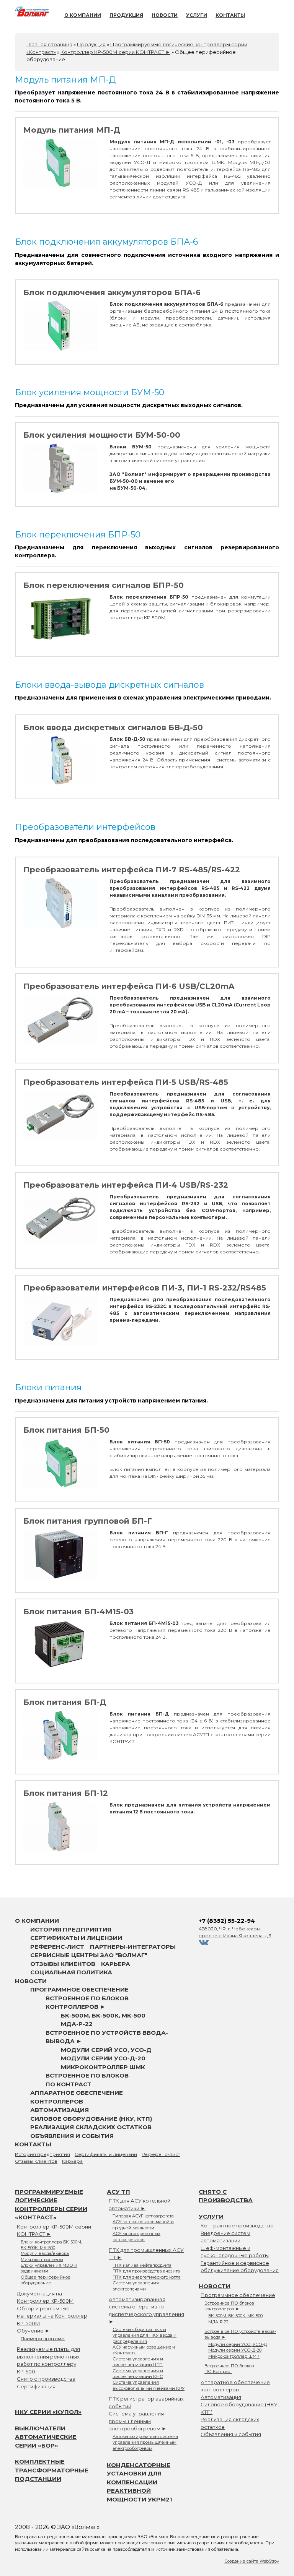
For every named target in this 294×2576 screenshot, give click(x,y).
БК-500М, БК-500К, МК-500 (103, 2015)
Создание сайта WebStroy (252, 2561)
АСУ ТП (118, 2192)
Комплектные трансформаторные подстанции (52, 2470)
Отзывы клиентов (63, 1964)
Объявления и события (72, 2136)
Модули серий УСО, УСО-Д (106, 2050)
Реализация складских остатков (91, 2127)
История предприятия (71, 1929)
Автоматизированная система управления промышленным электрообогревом (145, 2442)
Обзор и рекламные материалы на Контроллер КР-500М (52, 2316)
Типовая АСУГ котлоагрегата (143, 2216)
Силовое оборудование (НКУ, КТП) (91, 2119)
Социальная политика (71, 1972)
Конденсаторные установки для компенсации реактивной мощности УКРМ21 (140, 2482)
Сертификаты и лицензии (76, 1938)
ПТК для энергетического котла (147, 2277)
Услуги (197, 15)
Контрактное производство (237, 2225)
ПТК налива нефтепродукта (142, 2265)
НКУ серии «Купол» (48, 2412)
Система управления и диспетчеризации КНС (138, 2374)
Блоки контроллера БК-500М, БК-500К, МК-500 (51, 2245)
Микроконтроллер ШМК (103, 2067)
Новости (165, 15)
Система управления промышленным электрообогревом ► (138, 2421)
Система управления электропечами (136, 2286)
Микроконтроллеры (42, 2259)
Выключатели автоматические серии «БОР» (46, 2437)
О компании (83, 15)
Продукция (126, 15)
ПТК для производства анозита (146, 2271)
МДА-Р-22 (77, 2024)
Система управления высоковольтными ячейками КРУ (149, 2385)
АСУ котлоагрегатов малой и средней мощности (143, 2225)
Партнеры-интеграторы (133, 1947)
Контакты (230, 15)
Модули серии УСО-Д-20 (103, 2058)
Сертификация (36, 2386)
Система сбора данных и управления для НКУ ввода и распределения (145, 2335)
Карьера (116, 1964)
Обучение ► (33, 2331)
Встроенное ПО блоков (87, 2075)
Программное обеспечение (79, 1989)
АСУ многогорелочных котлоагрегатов (136, 2236)
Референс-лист (57, 1947)
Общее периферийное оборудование (46, 2280)
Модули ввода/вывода (45, 2253)
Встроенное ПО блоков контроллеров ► (229, 2306)
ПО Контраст (69, 2084)
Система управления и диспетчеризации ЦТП (138, 2362)
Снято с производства (46, 2379)
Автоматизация (60, 2110)
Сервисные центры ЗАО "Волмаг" (89, 1955)
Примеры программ (43, 2339)
